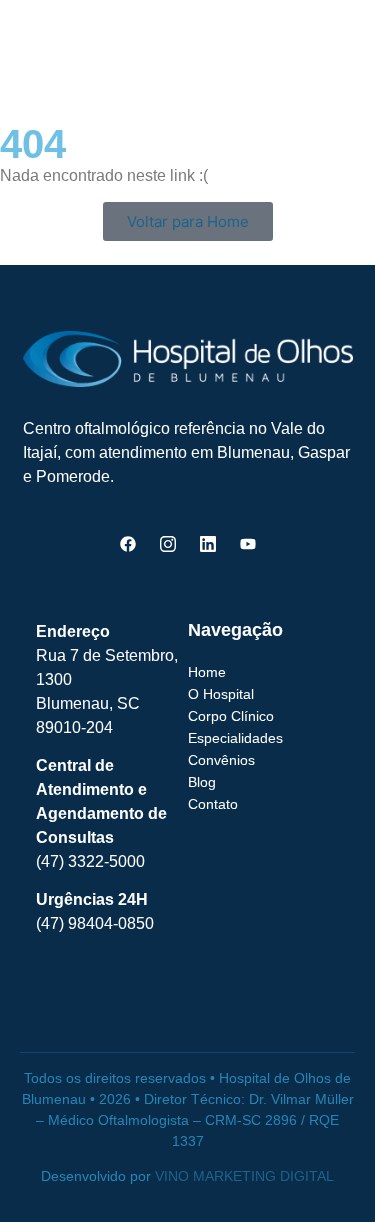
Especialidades (235, 738)
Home (207, 672)
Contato (213, 804)
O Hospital (221, 694)
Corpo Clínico (231, 716)
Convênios (221, 760)
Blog (202, 782)
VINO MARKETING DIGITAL (244, 1176)
